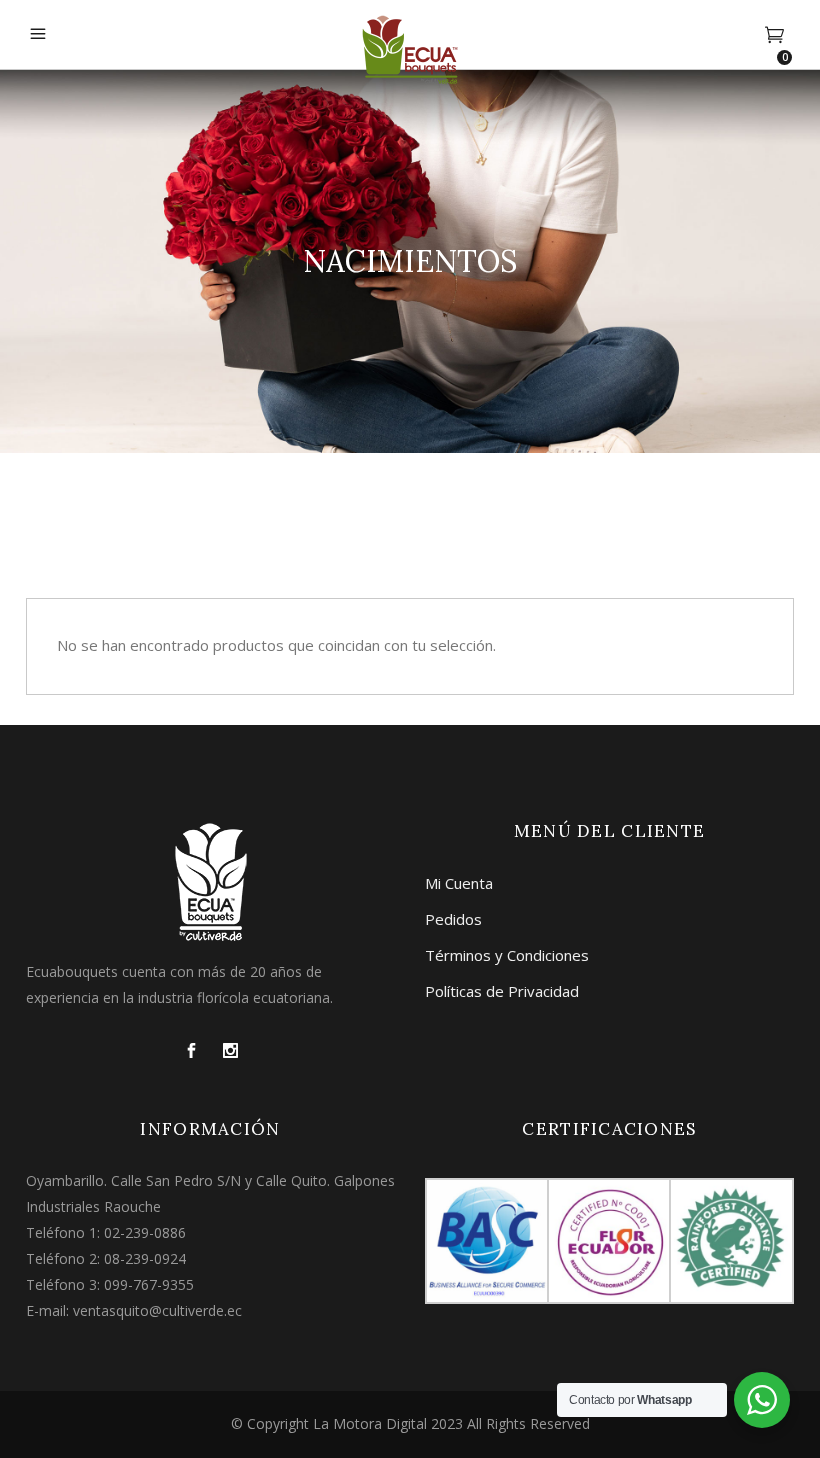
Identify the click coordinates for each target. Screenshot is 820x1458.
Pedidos (453, 919)
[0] (774, 35)
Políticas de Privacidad (502, 991)
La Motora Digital (370, 1423)
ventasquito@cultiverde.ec (157, 1310)
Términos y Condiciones (507, 955)
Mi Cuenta (459, 883)
